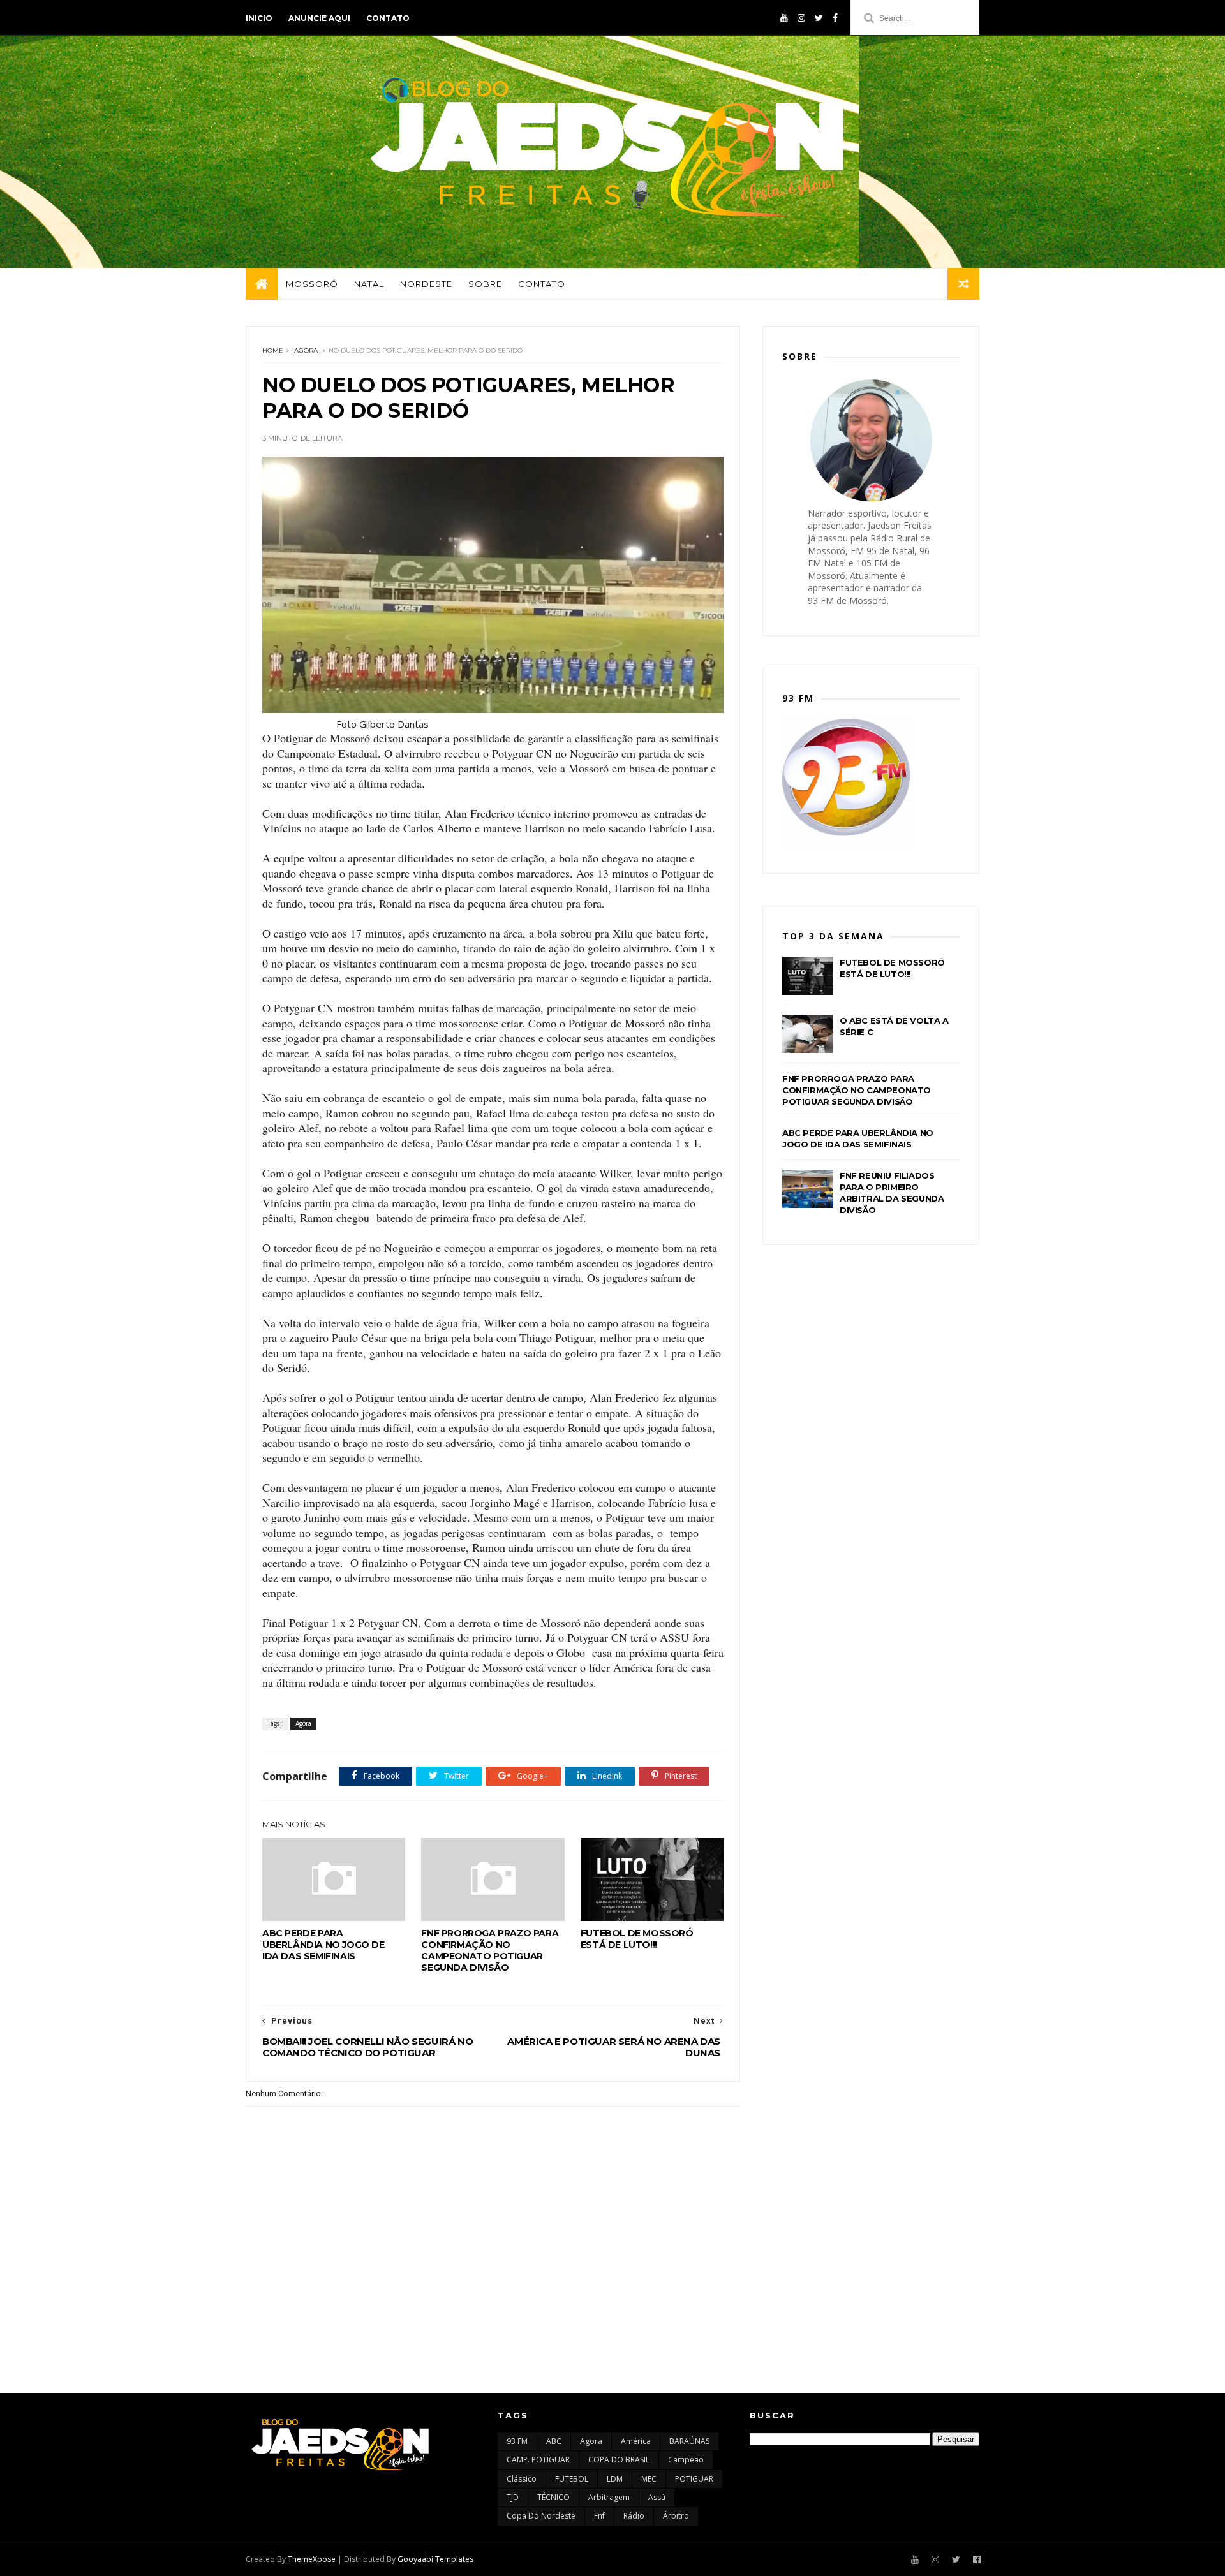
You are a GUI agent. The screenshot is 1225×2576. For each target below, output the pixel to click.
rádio (634, 2516)
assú (657, 2497)
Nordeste (426, 284)
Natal (369, 284)
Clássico (522, 2479)
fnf (599, 2516)
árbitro (676, 2516)
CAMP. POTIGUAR (538, 2460)
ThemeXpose (312, 2559)
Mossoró (312, 284)
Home (273, 350)
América (636, 2441)
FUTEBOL (572, 2479)
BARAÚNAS (689, 2441)
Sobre (485, 284)
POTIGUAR (694, 2479)
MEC (649, 2479)
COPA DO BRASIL (619, 2460)
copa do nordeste (541, 2516)
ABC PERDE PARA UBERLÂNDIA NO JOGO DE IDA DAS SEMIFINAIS (323, 1945)
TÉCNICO (553, 2497)
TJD (513, 2497)
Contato (388, 18)
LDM (615, 2479)
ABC (554, 2441)
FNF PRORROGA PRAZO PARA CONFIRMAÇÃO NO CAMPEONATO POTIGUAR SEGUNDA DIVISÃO (490, 1950)
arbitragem (609, 2497)
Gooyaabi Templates (435, 2559)
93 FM (517, 2441)
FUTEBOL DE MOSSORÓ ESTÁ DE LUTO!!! (637, 1939)
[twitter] (819, 18)
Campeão (686, 2460)
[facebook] (835, 18)
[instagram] (801, 18)
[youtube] (784, 18)
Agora (306, 350)
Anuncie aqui (319, 18)
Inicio (259, 18)
